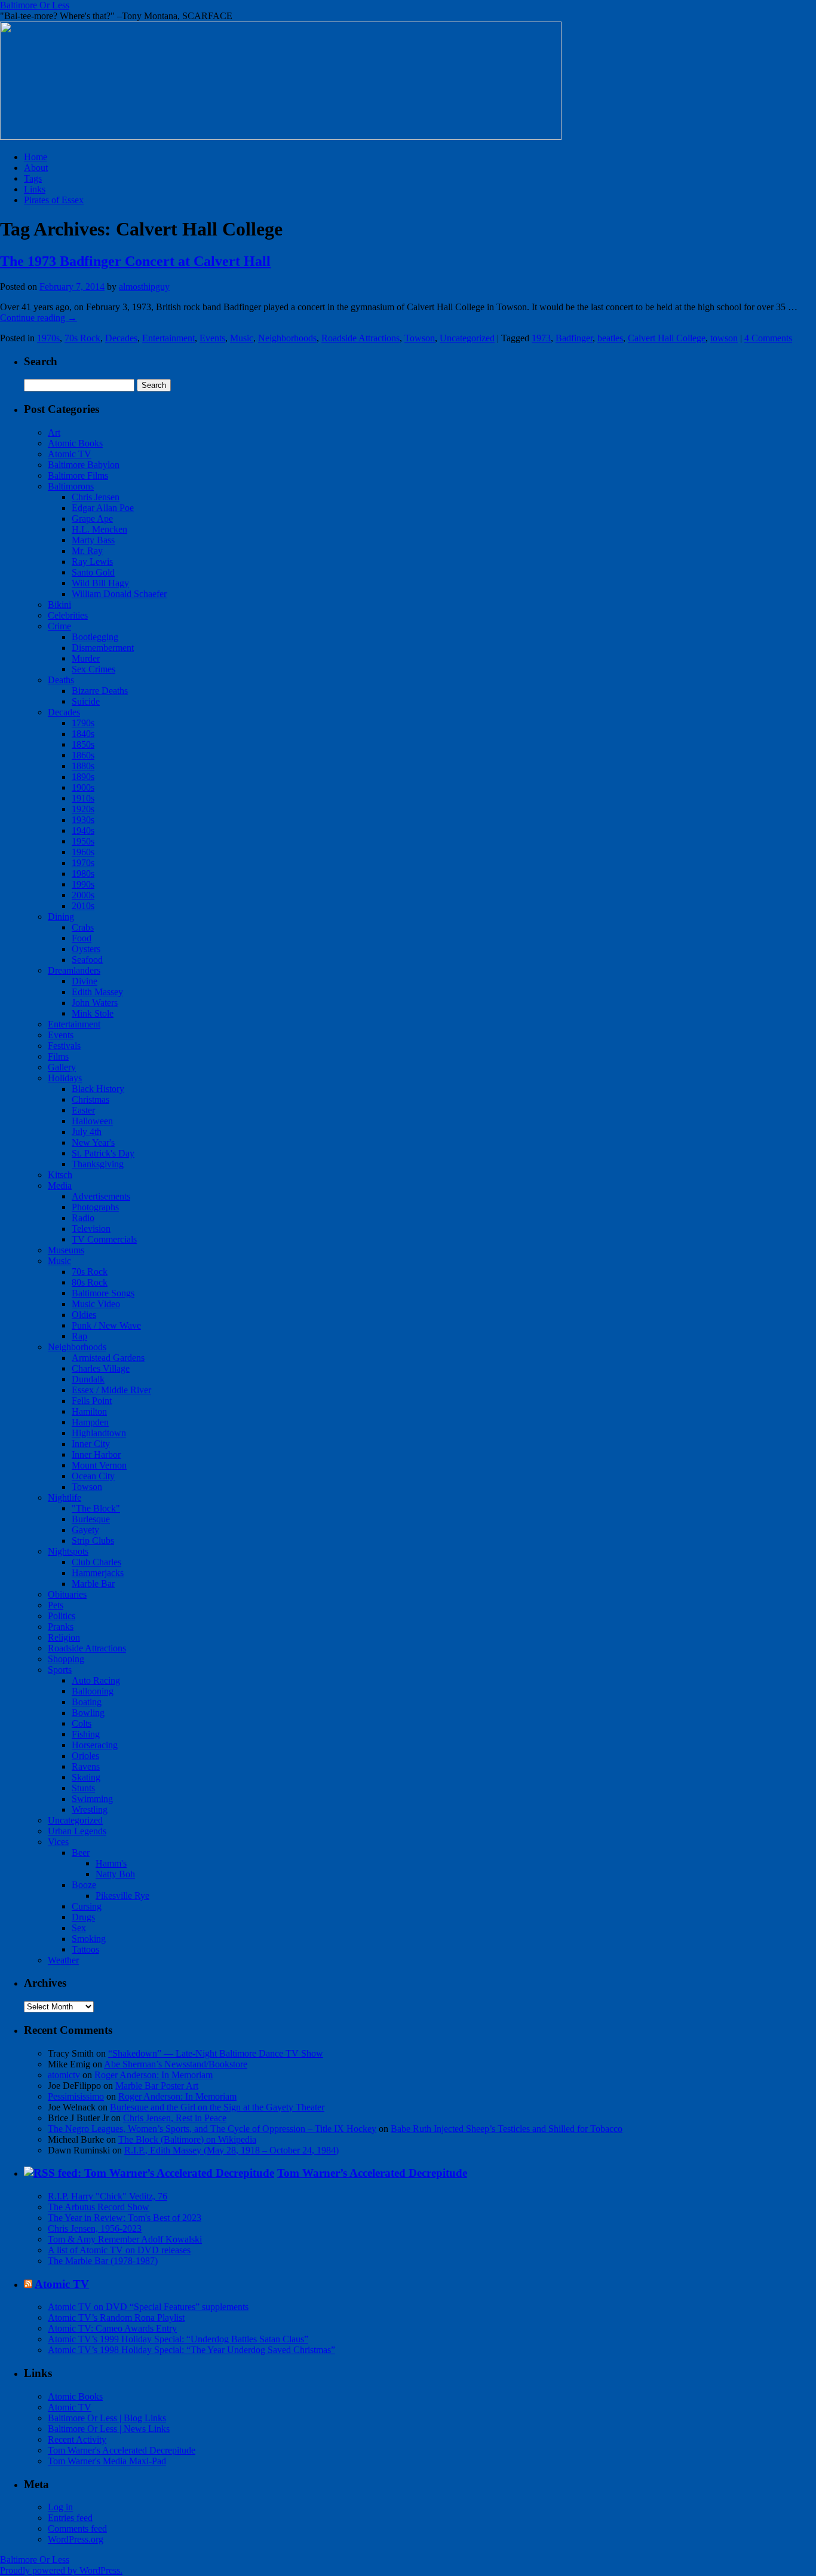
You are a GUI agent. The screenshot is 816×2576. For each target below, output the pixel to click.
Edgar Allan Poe (103, 508)
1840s (83, 734)
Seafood (87, 960)
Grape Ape (92, 518)
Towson (420, 338)
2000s (83, 895)
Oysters (86, 949)
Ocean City (93, 1476)
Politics (62, 1616)
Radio (83, 1218)
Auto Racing (96, 1680)
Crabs (83, 927)
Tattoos (85, 1949)
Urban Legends (77, 1831)
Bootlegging (95, 637)
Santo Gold (93, 572)
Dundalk (88, 1379)
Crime (59, 626)
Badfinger (574, 338)
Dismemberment (103, 648)
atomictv (64, 2075)
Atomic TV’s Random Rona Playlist (116, 2318)
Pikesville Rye (122, 1896)
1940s (83, 830)
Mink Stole (93, 1013)
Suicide (86, 701)
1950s (83, 841)
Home (36, 157)
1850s (83, 744)
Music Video (96, 1304)
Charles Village (101, 1368)
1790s (83, 723)
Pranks (61, 1627)
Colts (82, 1723)
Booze (84, 1885)
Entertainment (168, 338)
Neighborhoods (287, 338)
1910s (83, 798)
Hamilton (89, 1411)
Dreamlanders (74, 970)
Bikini (59, 605)
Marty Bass (93, 540)
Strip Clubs (93, 1541)
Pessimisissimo (76, 2096)
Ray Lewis (92, 562)
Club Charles (96, 1562)
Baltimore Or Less (35, 5)
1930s (83, 820)
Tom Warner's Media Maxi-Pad (107, 2461)
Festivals (64, 1046)
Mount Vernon (99, 1465)
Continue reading (39, 318)
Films (58, 1056)
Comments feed (77, 2528)
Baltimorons (71, 486)
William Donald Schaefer (119, 594)
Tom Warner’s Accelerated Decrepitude (372, 2173)
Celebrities (68, 615)
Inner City (91, 1444)
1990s (83, 884)
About (36, 168)
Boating (87, 1702)
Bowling (88, 1713)
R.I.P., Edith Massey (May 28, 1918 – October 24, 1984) (231, 2150)
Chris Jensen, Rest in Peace (175, 2118)
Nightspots (68, 1551)
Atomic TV (70, 454)
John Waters (95, 1003)
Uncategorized (467, 338)
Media (60, 1185)
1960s (83, 852)
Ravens (86, 1766)
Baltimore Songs (103, 1293)
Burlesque (91, 1519)
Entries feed (70, 2518)
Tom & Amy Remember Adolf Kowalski (125, 2239)
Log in (60, 2507)
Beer (81, 1853)
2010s (83, 906)
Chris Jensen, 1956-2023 (95, 2228)
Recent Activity (77, 2439)
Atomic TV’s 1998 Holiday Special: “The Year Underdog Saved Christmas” (191, 2350)
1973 (541, 338)
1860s (83, 755)
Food (82, 938)
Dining (61, 917)
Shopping (66, 1659)
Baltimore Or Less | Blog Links (107, 2418)
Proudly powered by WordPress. (61, 2570)
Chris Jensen (96, 497)
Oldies (84, 1315)
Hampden (90, 1422)
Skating (86, 1777)
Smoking (89, 1939)
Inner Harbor (96, 1454)
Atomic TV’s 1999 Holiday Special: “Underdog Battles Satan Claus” (178, 2339)
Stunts (83, 1788)
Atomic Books (75, 443)
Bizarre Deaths (100, 691)
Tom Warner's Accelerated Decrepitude (122, 2450)
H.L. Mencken (99, 529)
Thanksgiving (98, 1164)
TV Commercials (104, 1239)
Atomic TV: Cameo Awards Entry (112, 2328)
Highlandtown (99, 1433)
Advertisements (101, 1196)
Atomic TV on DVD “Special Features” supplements (148, 2307)
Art (54, 432)
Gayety (85, 1530)
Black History (98, 1089)
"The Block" (96, 1508)
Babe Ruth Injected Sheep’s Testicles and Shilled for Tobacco (507, 2129)
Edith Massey (97, 992)
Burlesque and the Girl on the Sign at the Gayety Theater (217, 2107)
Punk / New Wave (106, 1325)
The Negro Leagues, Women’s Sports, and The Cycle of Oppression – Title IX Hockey (212, 2129)
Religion (64, 1637)
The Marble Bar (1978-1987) (103, 2261)
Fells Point (92, 1401)
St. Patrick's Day (103, 1153)
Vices (58, 1842)
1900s (83, 787)
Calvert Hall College (667, 338)
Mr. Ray (87, 551)
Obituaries (67, 1594)
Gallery (62, 1067)
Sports (60, 1670)
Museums (66, 1250)
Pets (56, 1605)
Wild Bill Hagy (100, 583)
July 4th (87, 1132)
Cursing (87, 1906)
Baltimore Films (78, 475)
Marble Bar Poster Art (157, 2086)
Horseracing (95, 1745)
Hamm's (111, 1863)
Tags (33, 178)
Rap (79, 1336)
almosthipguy (144, 287)
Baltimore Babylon (84, 465)
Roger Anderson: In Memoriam (154, 2075)
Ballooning (93, 1691)
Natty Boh (115, 1874)
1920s (83, 809)
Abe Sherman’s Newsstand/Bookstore (176, 2064)
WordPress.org (76, 2539)
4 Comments (768, 338)
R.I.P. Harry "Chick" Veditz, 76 (108, 2196)
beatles (610, 338)
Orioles (85, 1756)
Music (242, 338)
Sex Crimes (93, 669)
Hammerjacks (98, 1573)
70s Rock (82, 338)
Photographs (95, 1207)
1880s (83, 766)
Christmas (91, 1099)
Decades (121, 338)
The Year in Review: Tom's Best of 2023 (125, 2218)
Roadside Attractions (361, 338)
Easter (83, 1110)
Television (91, 1229)
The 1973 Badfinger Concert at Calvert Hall (135, 261)
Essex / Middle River (111, 1390)
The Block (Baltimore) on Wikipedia (187, 2139)
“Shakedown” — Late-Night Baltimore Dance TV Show (216, 2053)
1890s (83, 777)
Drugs (83, 1917)
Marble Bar (93, 1584)
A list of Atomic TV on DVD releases (119, 2250)
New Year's (93, 1142)
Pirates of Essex (54, 200)
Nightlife (65, 1497)
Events (212, 338)
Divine (85, 981)
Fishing (86, 1734)
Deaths (61, 680)
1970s (48, 338)
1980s (83, 874)
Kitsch (60, 1175)
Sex (79, 1928)
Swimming (92, 1799)
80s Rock (90, 1282)
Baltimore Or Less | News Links (109, 2429)
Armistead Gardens (108, 1358)
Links (35, 189)
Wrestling (90, 1809)
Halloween (92, 1121)
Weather (63, 1960)
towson (724, 338)
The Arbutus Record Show (99, 2207)
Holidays (65, 1078)
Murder (86, 658)
